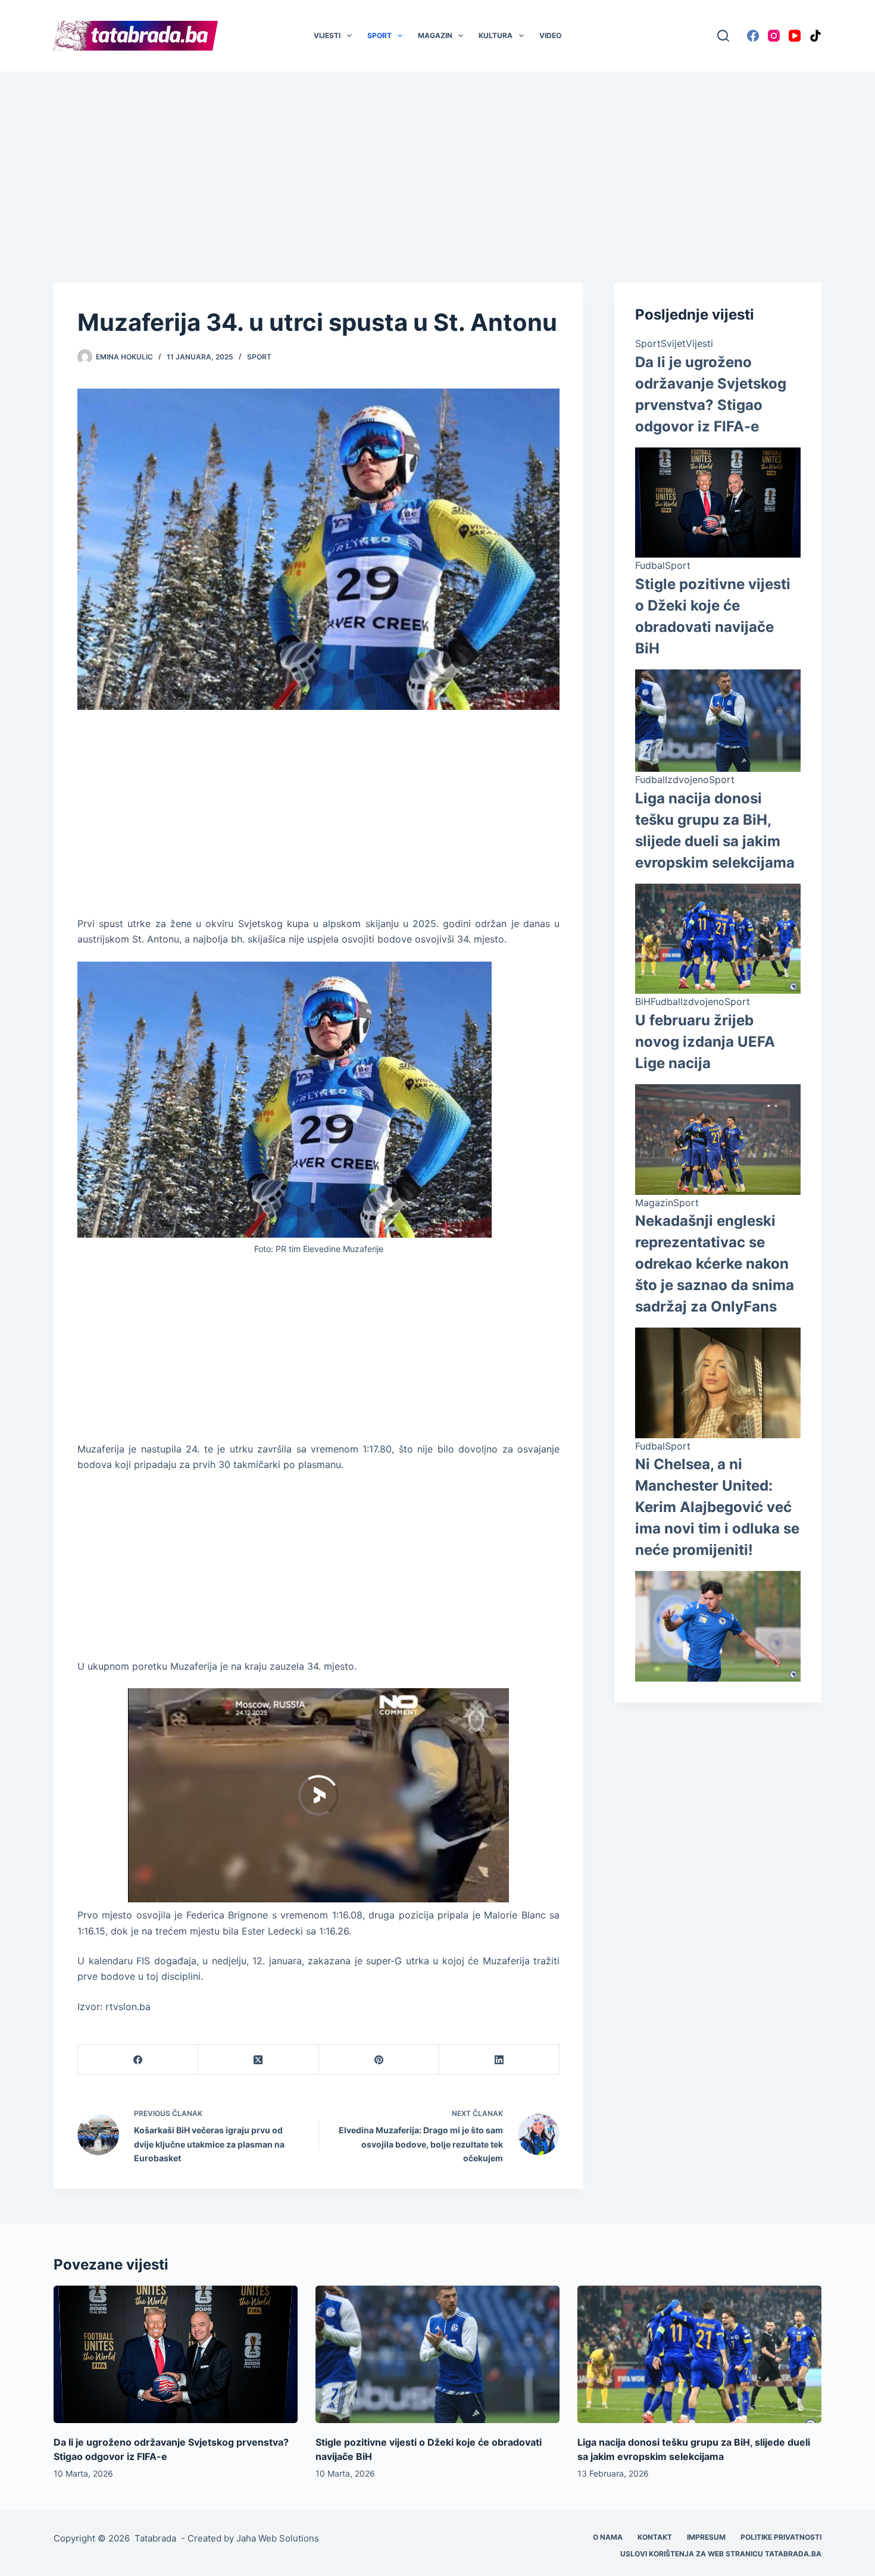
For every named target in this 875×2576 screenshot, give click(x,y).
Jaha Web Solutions (278, 2538)
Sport (379, 35)
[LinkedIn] (499, 2060)
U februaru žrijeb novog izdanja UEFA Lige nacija (705, 1042)
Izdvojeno (687, 780)
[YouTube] (795, 36)
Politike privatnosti (781, 2537)
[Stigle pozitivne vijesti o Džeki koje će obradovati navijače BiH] (437, 2354)
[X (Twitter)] (258, 2060)
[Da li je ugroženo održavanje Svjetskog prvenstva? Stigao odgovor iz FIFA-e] (176, 2354)
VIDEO (550, 35)
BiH (643, 1001)
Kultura (496, 35)
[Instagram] (774, 36)
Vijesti (327, 35)
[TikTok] (815, 36)
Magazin (435, 35)
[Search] (723, 36)
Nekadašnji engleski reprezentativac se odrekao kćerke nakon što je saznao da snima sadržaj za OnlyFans (715, 1264)
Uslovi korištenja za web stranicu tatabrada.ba (721, 2554)
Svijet (673, 343)
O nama (608, 2537)
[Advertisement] (437, 159)
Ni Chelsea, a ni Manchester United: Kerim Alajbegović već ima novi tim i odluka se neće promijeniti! (717, 1507)
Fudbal (650, 565)
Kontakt (655, 2537)
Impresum (706, 2537)
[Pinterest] (379, 2060)
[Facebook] (753, 36)
